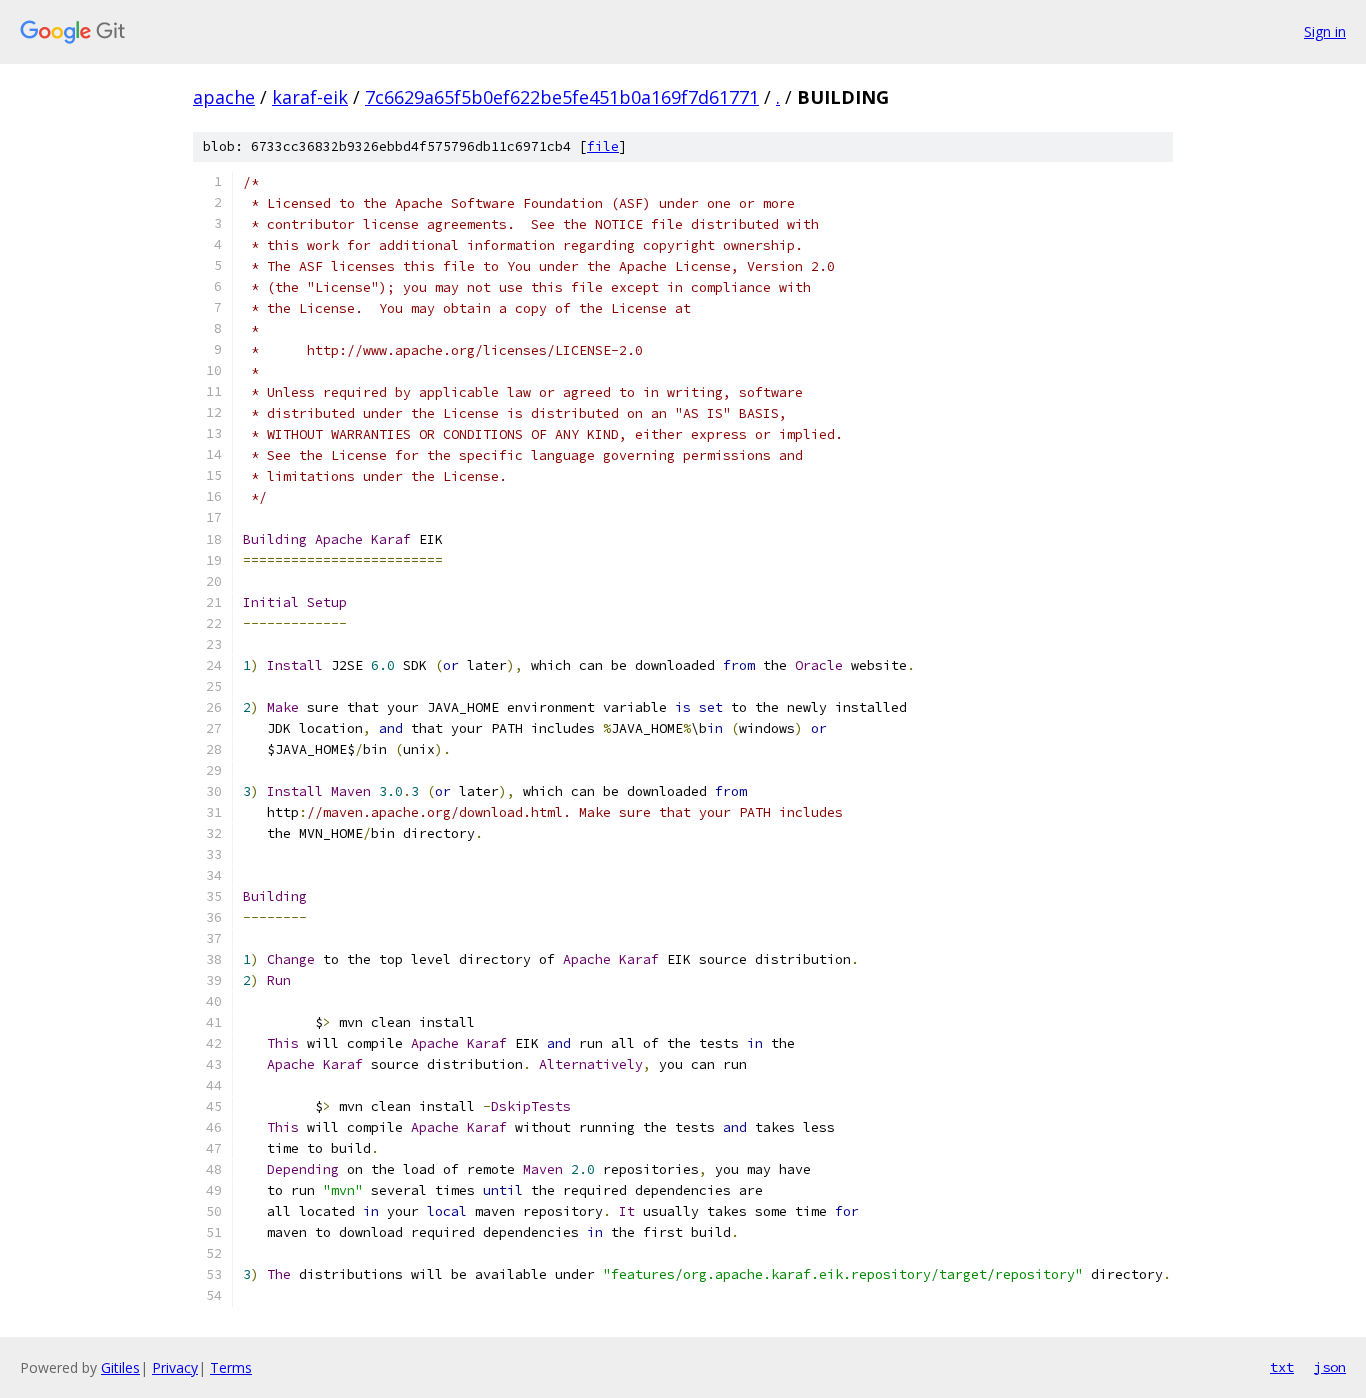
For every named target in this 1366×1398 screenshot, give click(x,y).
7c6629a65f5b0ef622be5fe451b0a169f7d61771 (562, 97)
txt (1282, 1367)
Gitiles (120, 1367)
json (1330, 1367)
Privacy (175, 1367)
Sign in (1325, 31)
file (603, 146)
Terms (231, 1367)
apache (224, 97)
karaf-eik (310, 97)
